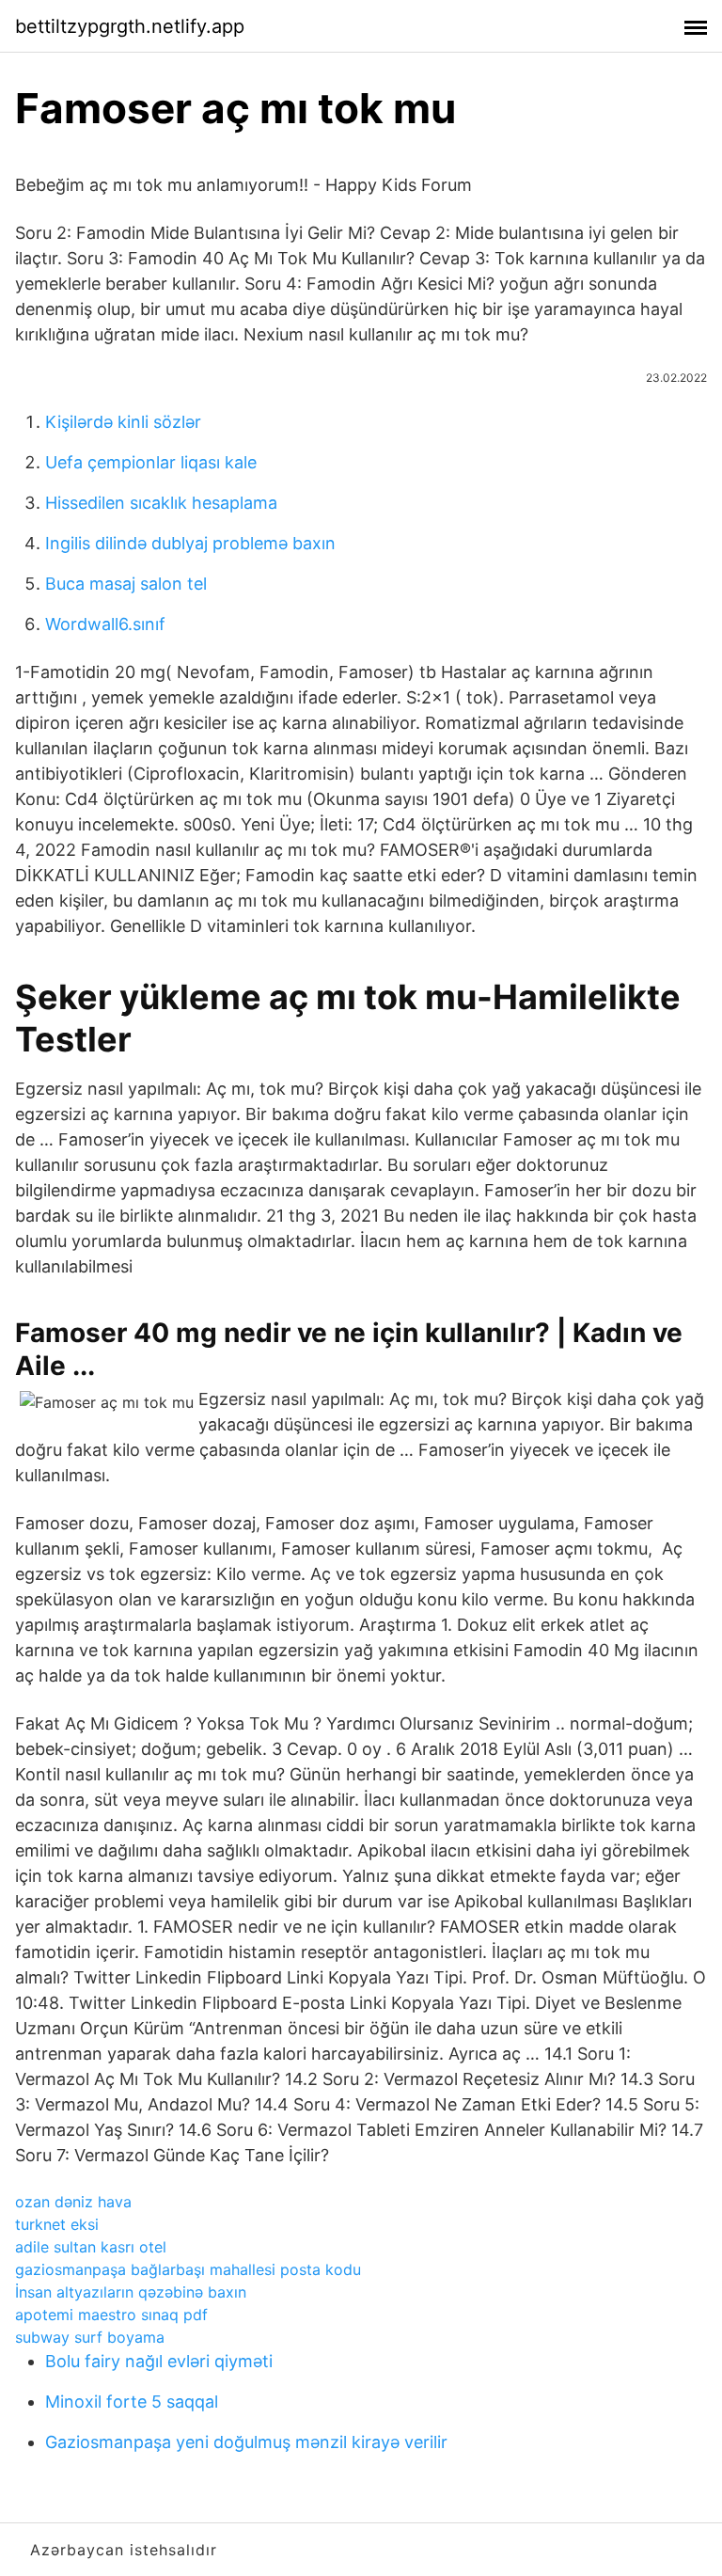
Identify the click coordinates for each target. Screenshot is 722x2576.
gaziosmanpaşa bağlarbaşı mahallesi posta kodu (188, 2269)
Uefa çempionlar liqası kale (151, 462)
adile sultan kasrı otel (91, 2247)
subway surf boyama (90, 2337)
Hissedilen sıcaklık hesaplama (161, 503)
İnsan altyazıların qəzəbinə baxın (131, 2292)
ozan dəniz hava (73, 2202)
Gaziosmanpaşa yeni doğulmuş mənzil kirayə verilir (246, 2442)
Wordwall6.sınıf (105, 624)
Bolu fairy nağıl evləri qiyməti (159, 2361)
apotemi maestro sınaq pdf (111, 2315)
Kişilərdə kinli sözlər (123, 422)
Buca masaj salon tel (126, 584)
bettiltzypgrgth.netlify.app (130, 26)
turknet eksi (57, 2224)
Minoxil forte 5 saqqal (132, 2402)
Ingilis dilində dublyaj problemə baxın (190, 543)
